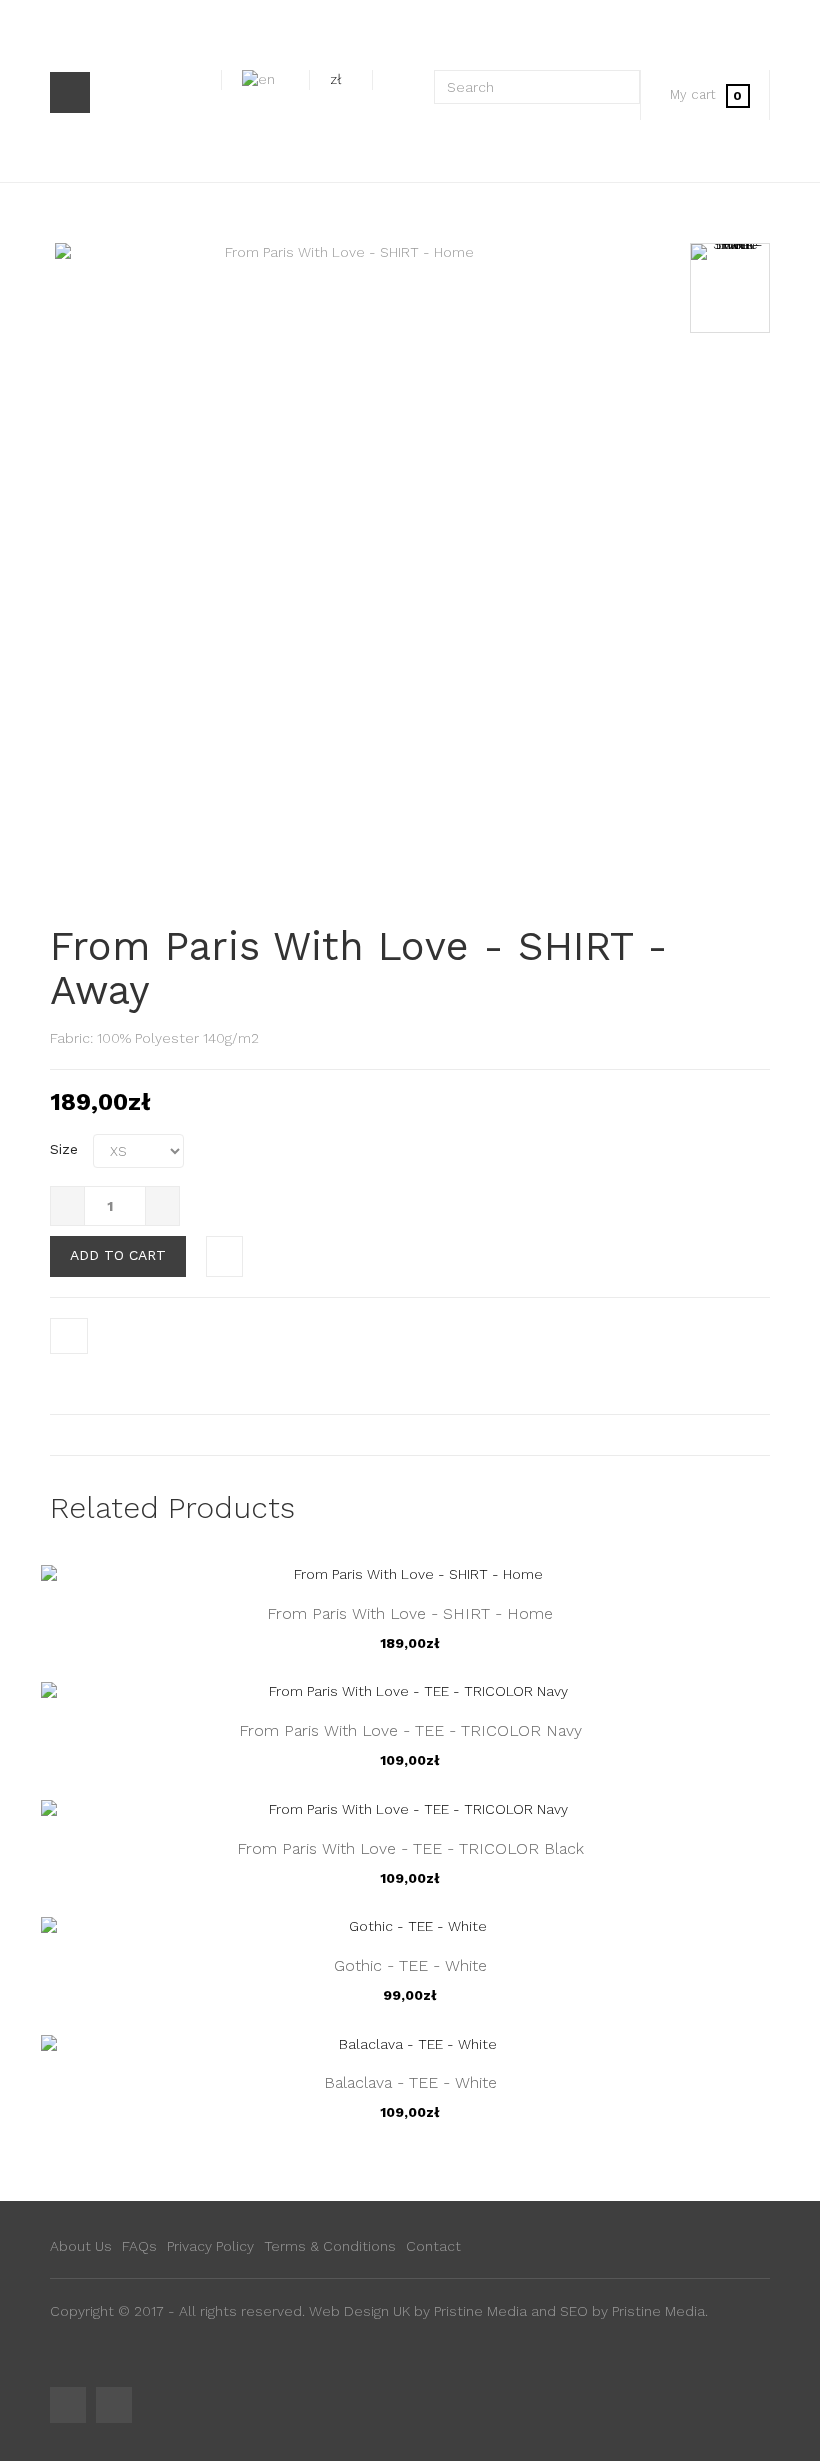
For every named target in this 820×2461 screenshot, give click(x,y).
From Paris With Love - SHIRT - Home (410, 1613)
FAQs (139, 2246)
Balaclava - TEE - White (410, 2082)
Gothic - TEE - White (410, 1965)
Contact (433, 2246)
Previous (730, 253)
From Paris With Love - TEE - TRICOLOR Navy (410, 1730)
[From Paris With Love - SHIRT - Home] (730, 288)
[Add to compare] (224, 1256)
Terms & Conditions (330, 2246)
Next (730, 655)
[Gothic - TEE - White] (410, 1926)
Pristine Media (480, 2311)
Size (66, 1149)
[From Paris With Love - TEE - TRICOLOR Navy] (410, 1691)
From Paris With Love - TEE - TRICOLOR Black (410, 1848)
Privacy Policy (210, 2246)
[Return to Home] (75, 212)
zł (336, 79)
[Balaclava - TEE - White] (410, 2043)
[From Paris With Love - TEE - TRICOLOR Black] (410, 1808)
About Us (81, 2246)
